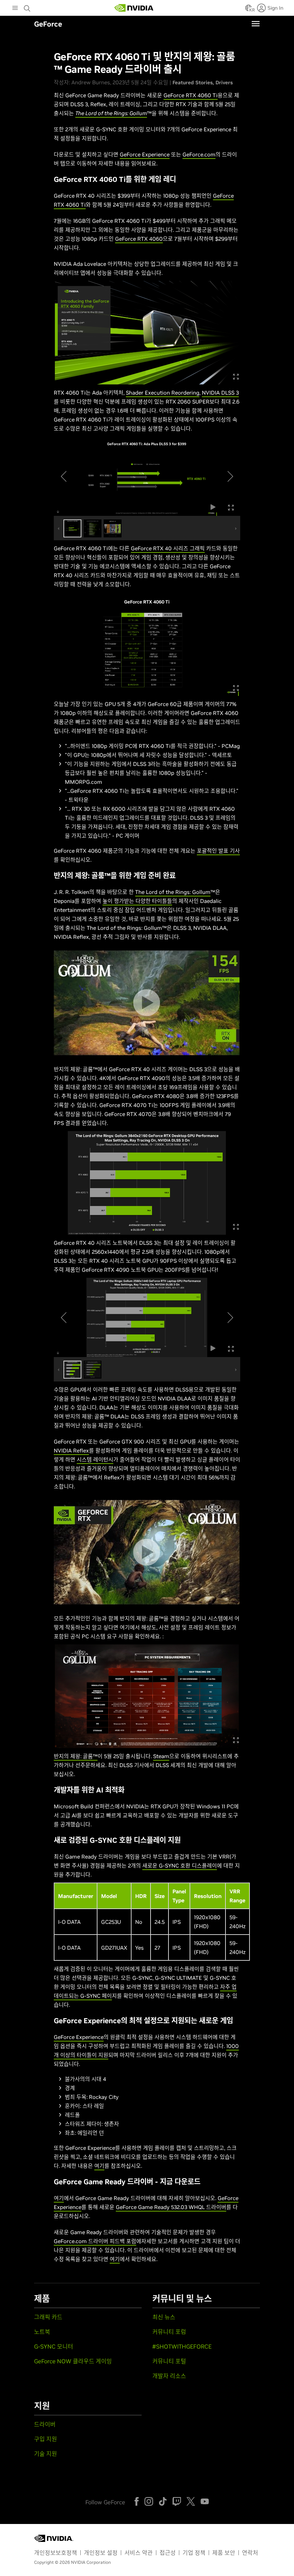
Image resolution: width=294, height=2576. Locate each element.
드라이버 (45, 2424)
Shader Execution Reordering (163, 393)
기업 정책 (194, 2553)
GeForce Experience (145, 154)
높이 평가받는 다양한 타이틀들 (137, 901)
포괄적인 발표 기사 (218, 851)
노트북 (42, 2332)
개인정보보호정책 (56, 2553)
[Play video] (146, 1003)
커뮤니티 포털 (169, 2361)
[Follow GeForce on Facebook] (137, 2501)
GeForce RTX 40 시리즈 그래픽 (168, 548)
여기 (99, 2166)
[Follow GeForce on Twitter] (191, 2501)
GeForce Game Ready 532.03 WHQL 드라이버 (171, 2207)
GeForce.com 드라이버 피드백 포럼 (95, 2241)
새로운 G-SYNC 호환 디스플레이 (180, 1866)
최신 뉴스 (164, 2317)
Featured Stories (193, 83)
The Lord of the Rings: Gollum (173, 892)
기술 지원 (46, 2454)
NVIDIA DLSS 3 (220, 393)
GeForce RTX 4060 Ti (191, 95)
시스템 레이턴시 (95, 1459)
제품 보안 (224, 2553)
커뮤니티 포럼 (169, 2332)
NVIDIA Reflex (71, 1451)
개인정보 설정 (101, 2553)
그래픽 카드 (48, 2317)
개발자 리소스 (169, 2376)
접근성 (168, 2553)
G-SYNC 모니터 (54, 2346)
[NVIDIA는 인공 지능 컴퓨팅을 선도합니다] (134, 8)
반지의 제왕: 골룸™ (76, 1756)
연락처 (250, 2553)
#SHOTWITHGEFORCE (182, 2346)
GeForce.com (199, 154)
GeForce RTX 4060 (139, 239)
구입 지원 (46, 2439)
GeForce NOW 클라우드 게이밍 (73, 2361)
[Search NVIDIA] (28, 6)
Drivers (224, 83)
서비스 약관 (139, 2553)
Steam (161, 1756)
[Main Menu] (15, 9)
